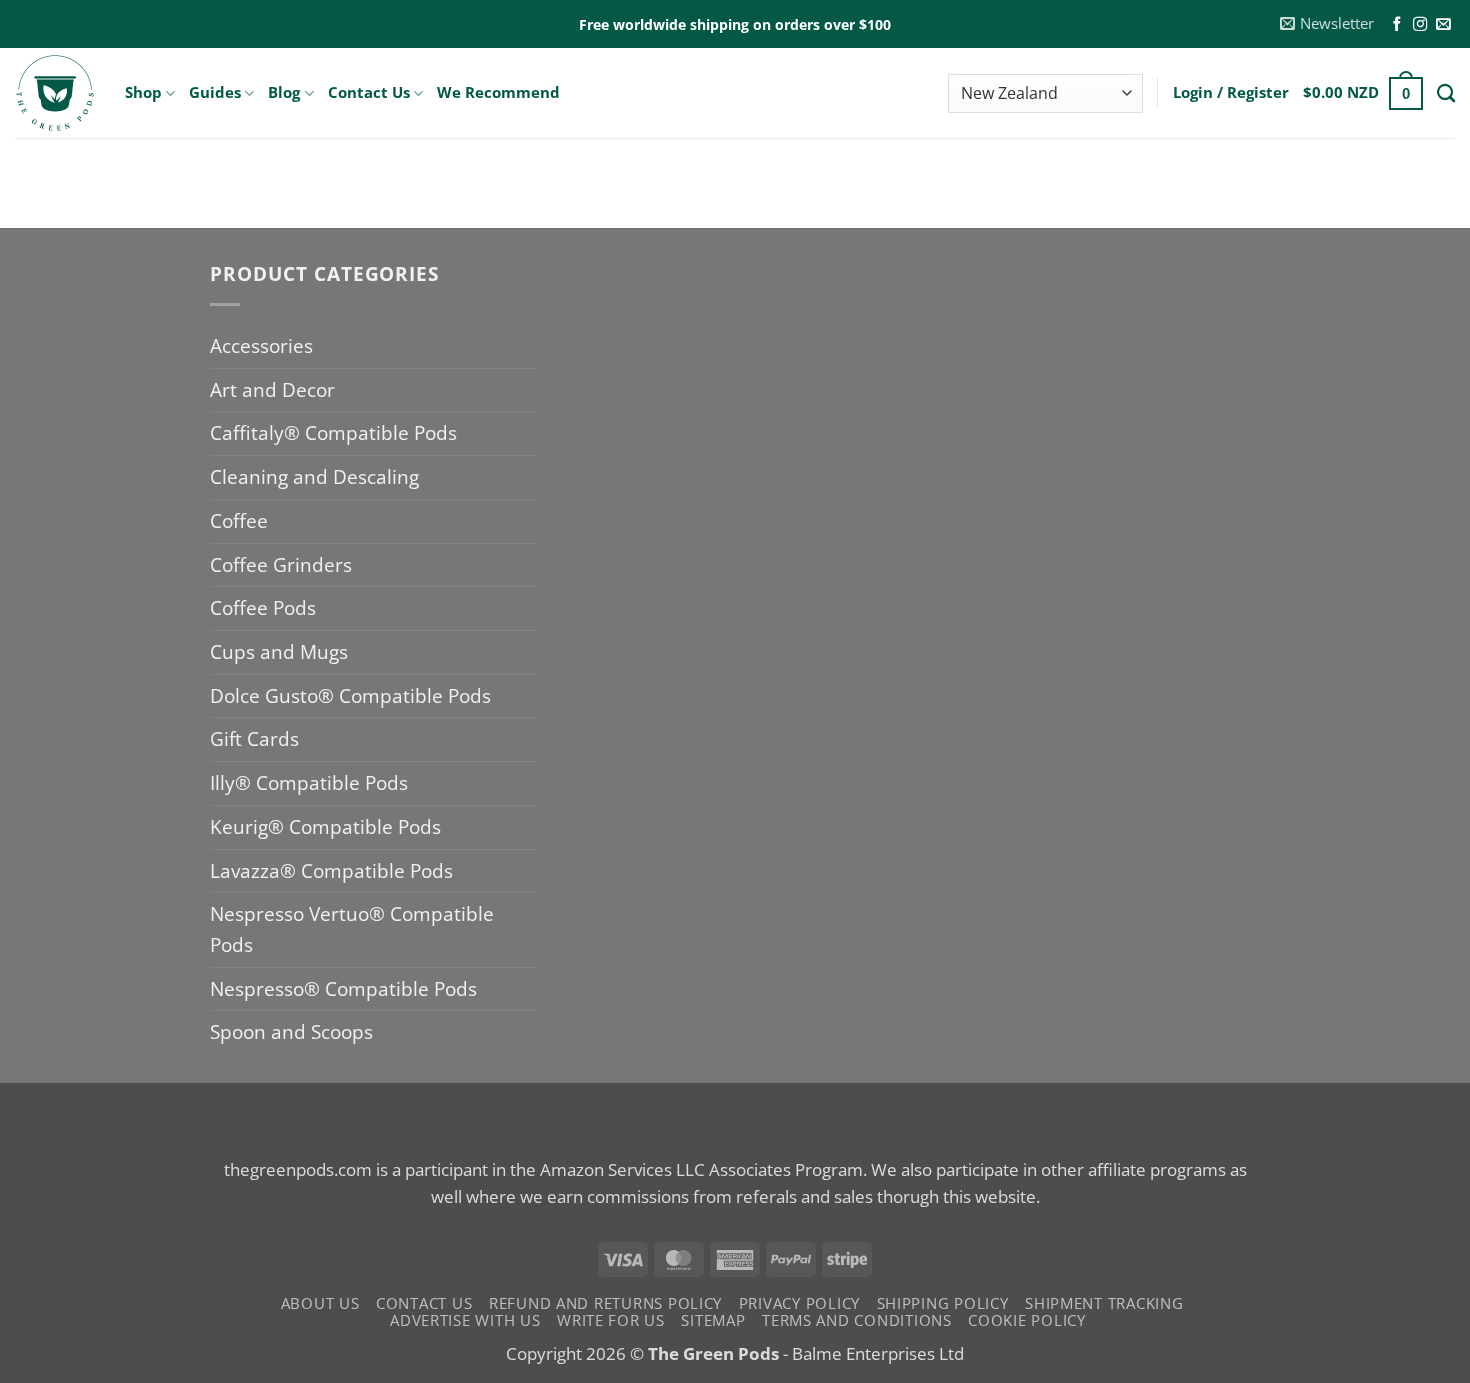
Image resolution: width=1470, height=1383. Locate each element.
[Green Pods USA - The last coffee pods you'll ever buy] (55, 93)
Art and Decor (272, 389)
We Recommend (498, 92)
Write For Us (611, 1320)
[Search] (1446, 93)
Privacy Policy (799, 1303)
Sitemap (713, 1320)
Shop (143, 92)
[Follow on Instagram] (1420, 25)
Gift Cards (254, 738)
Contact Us (369, 92)
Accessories (261, 345)
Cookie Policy (1027, 1320)
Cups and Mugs (279, 651)
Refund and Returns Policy (605, 1303)
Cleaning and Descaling (314, 476)
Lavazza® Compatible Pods (331, 870)
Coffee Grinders (281, 564)
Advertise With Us (465, 1320)
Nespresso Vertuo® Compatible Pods (352, 929)
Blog (284, 92)
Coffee (239, 520)
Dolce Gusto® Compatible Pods (350, 695)
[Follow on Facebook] (1397, 25)
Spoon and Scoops (291, 1031)
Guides (215, 92)
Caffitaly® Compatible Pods (333, 432)
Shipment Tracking (1104, 1303)
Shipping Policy (943, 1303)
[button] (1327, 24)
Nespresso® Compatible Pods (343, 988)
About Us (320, 1303)
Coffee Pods (263, 607)
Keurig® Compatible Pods (325, 826)
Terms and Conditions (857, 1320)
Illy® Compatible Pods (309, 782)
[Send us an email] (1443, 25)
